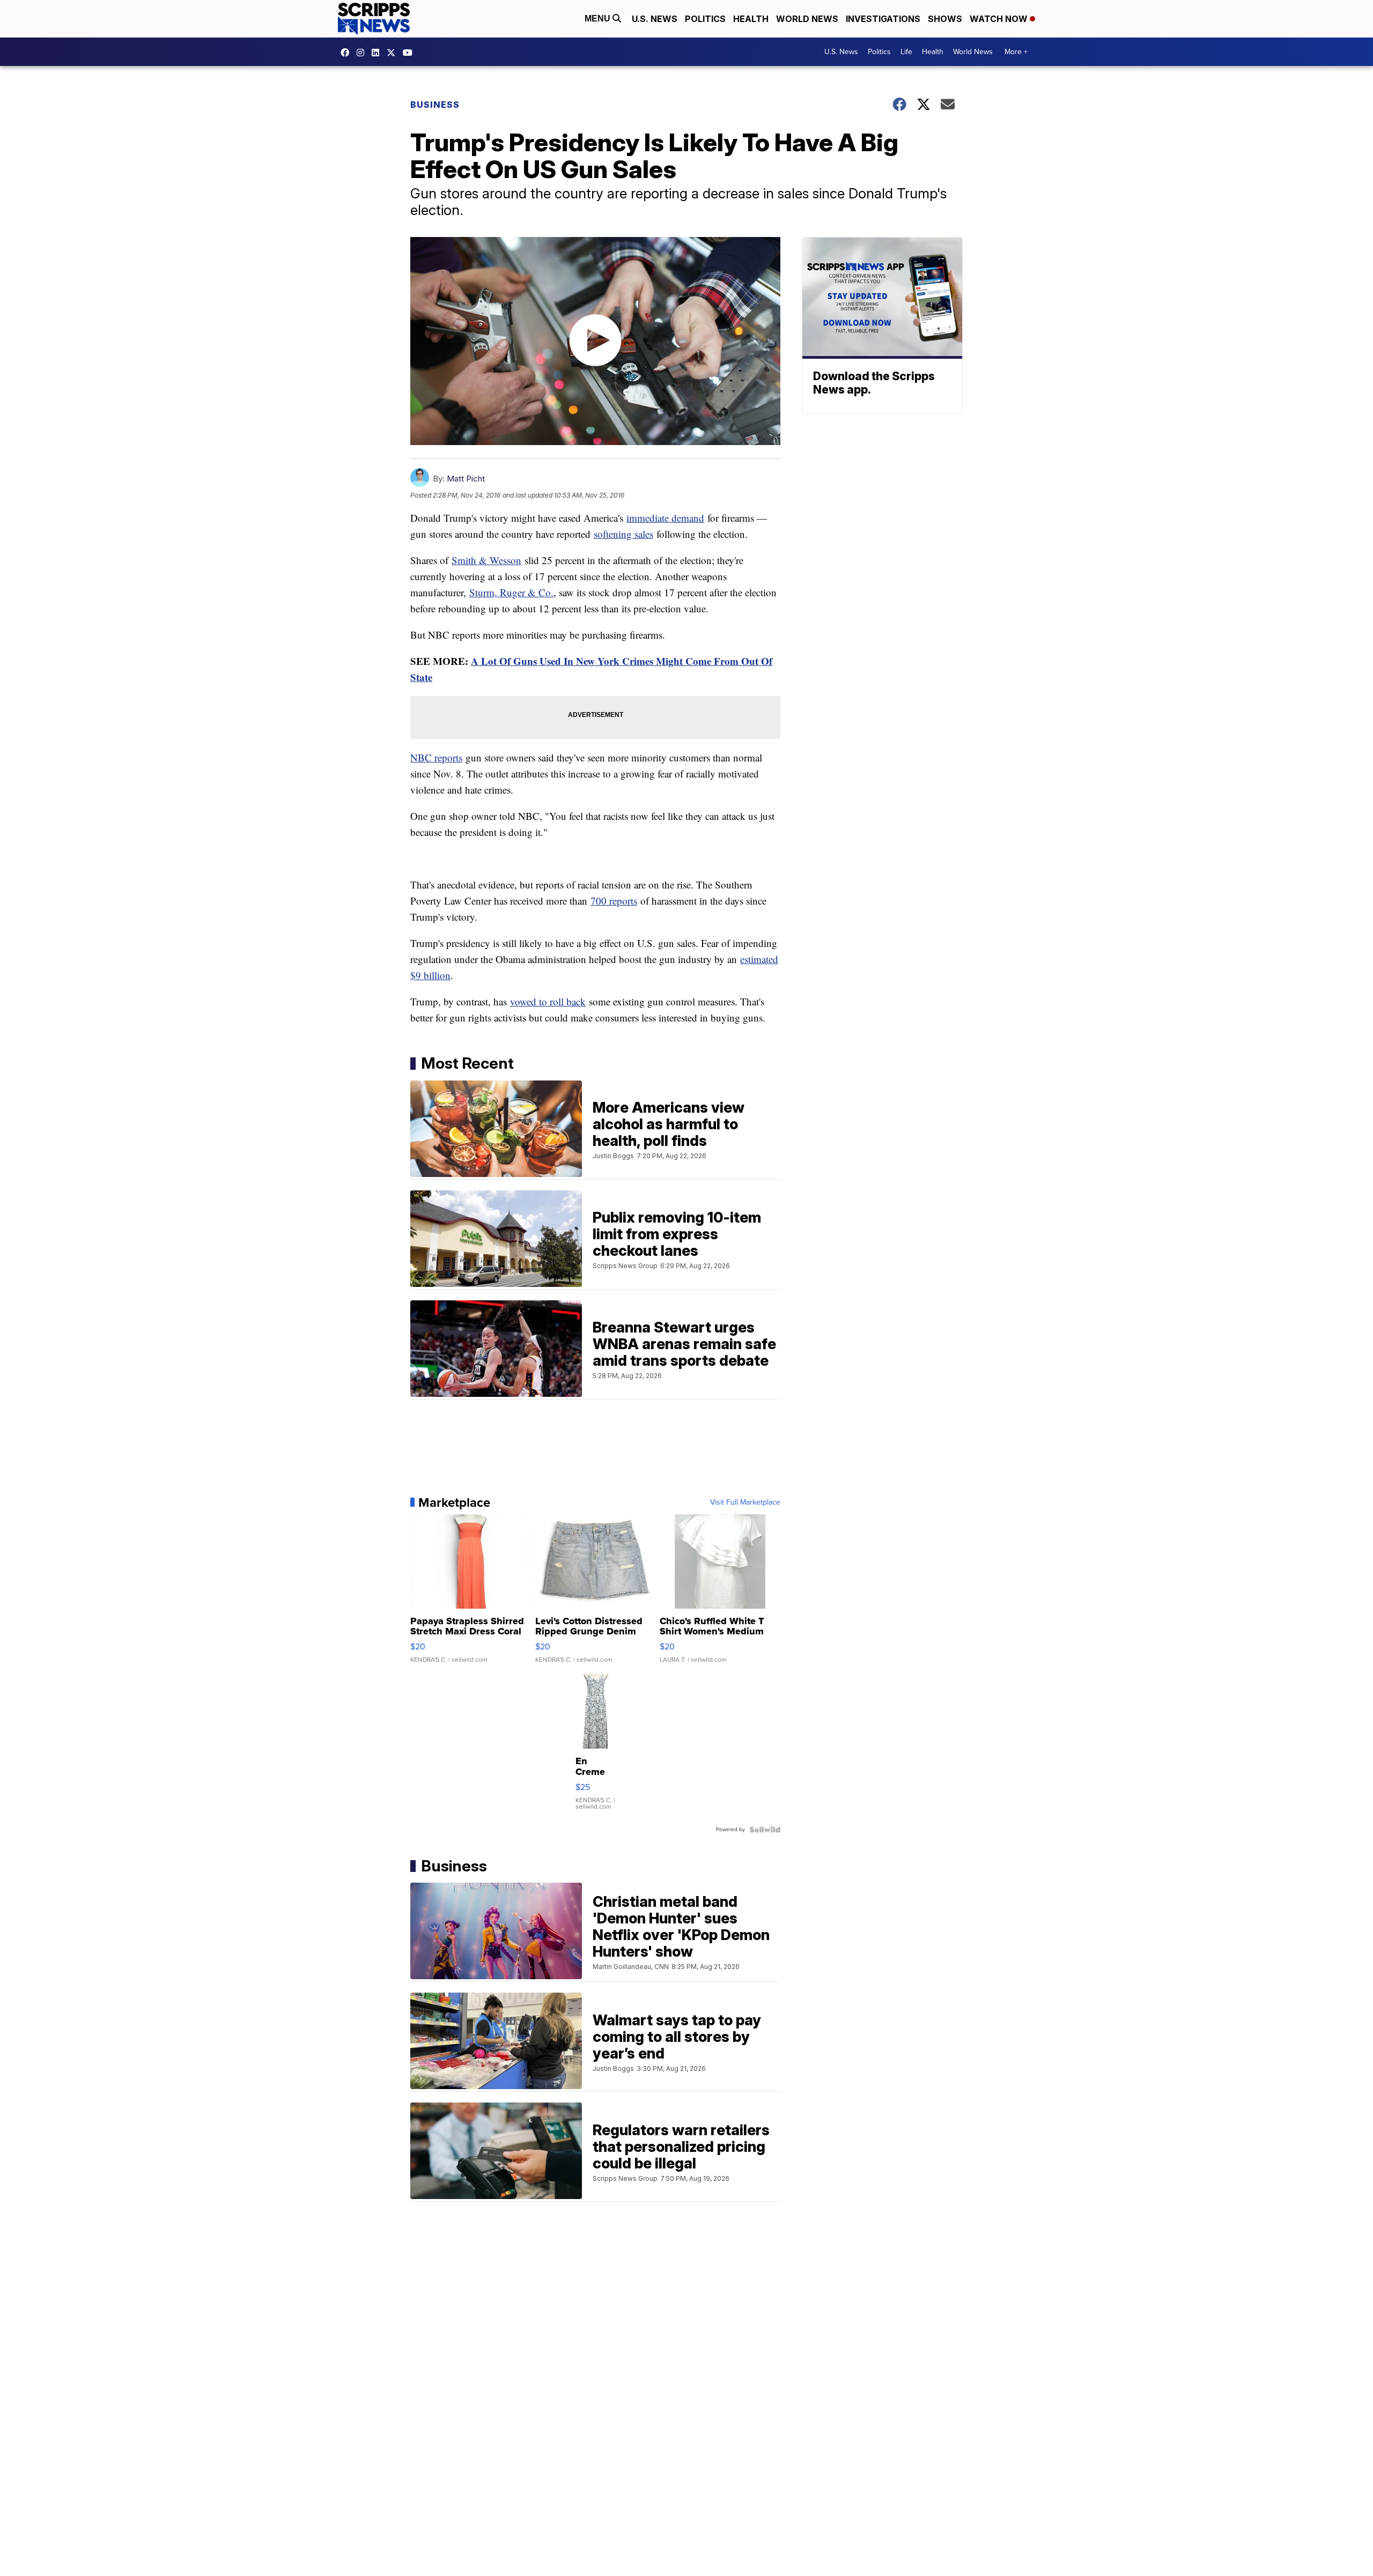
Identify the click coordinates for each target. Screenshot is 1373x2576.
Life (906, 52)
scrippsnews (348, 53)
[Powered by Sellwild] (765, 1830)
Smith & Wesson (486, 560)
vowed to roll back (548, 1001)
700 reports (614, 901)
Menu (599, 18)
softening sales (623, 534)
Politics (705, 19)
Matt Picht (466, 479)
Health (751, 19)
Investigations (883, 19)
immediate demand (665, 518)
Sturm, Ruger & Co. (511, 592)
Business (435, 105)
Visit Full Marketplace (745, 1502)
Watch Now (1000, 19)
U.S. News (655, 19)
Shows (945, 19)
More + (1016, 52)
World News (807, 19)
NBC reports (436, 757)
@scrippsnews (410, 53)
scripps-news (378, 53)
